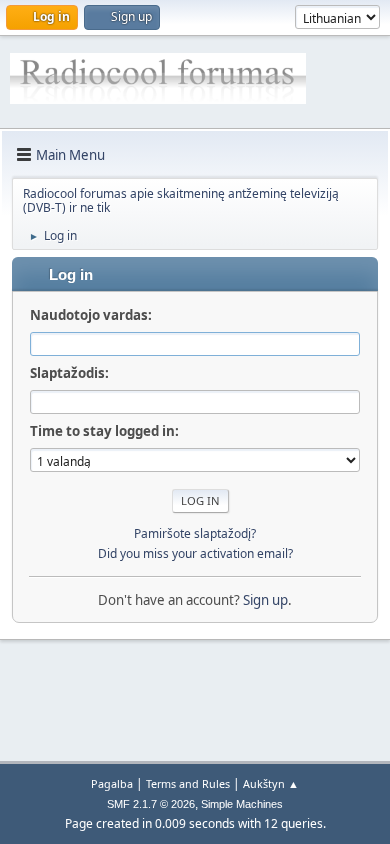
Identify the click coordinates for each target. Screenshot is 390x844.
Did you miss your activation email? (195, 553)
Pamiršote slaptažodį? (195, 533)
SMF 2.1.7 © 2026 (151, 804)
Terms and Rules (188, 783)
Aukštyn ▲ (271, 783)
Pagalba (112, 783)
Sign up (265, 600)
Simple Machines (242, 804)
